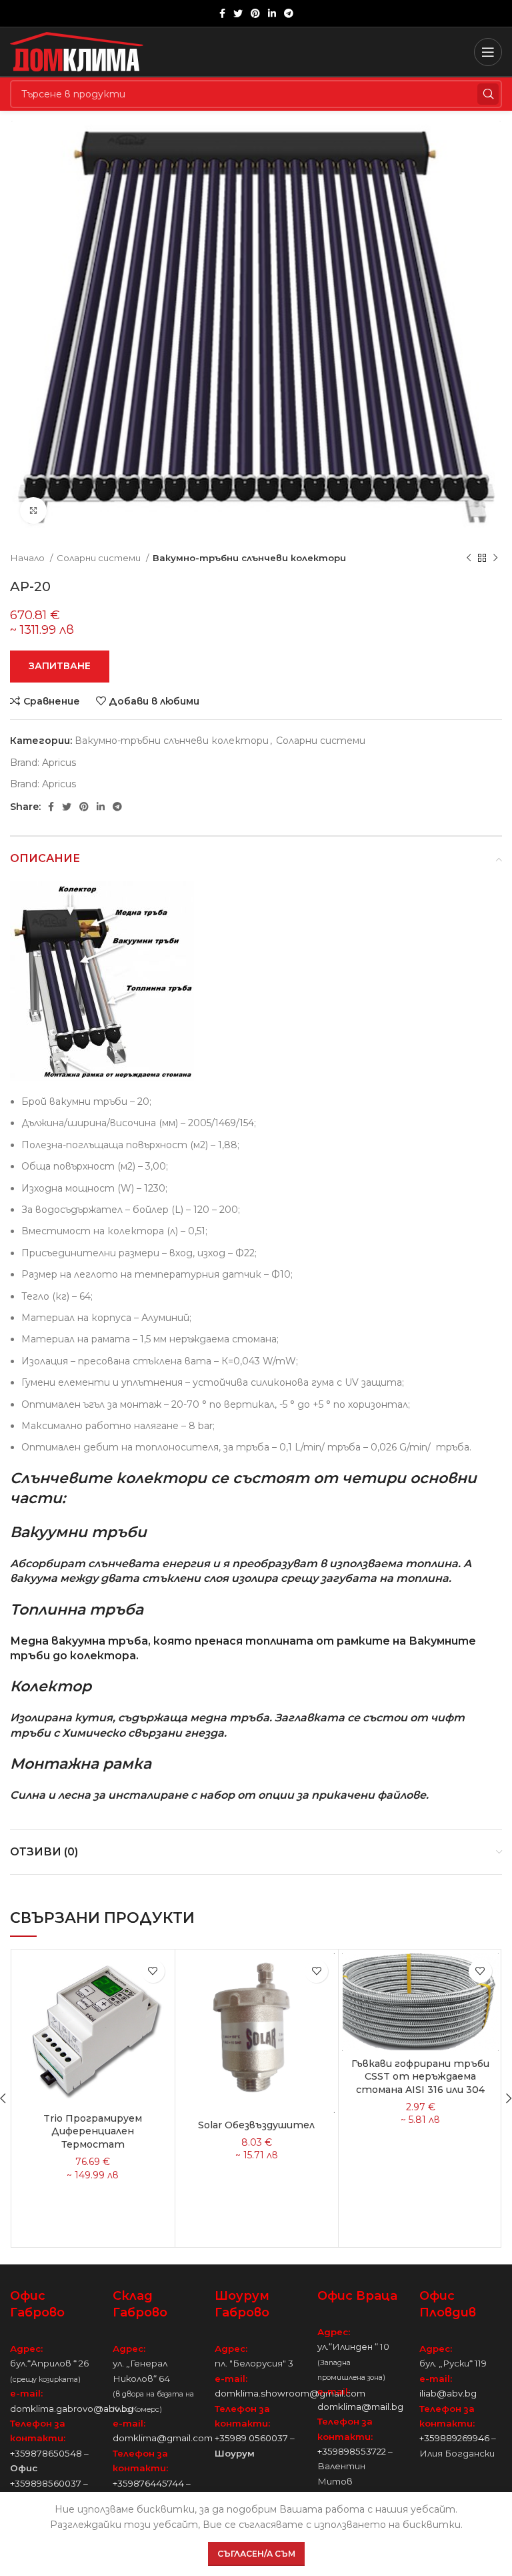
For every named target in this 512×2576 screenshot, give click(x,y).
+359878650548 (46, 2453)
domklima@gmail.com (163, 2438)
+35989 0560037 (251, 2438)
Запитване (60, 666)
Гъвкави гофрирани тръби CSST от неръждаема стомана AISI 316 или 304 (420, 2077)
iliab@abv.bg (448, 2393)
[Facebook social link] (222, 13)
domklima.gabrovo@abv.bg (72, 2409)
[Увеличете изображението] (33, 510)
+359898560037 (46, 2483)
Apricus (59, 763)
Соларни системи (100, 558)
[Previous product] (469, 558)
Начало (28, 558)
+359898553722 (352, 2451)
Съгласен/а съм (256, 2554)
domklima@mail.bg (360, 2407)
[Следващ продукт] (495, 558)
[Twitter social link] (238, 13)
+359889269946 (454, 2438)
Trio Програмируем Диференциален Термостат (93, 2131)
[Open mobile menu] (488, 52)
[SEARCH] (488, 94)
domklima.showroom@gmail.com (290, 2393)
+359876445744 (148, 2483)
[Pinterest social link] (255, 13)
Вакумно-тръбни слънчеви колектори (249, 558)
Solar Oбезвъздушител (256, 2125)
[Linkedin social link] (272, 13)
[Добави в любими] (153, 1971)
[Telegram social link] (289, 13)
